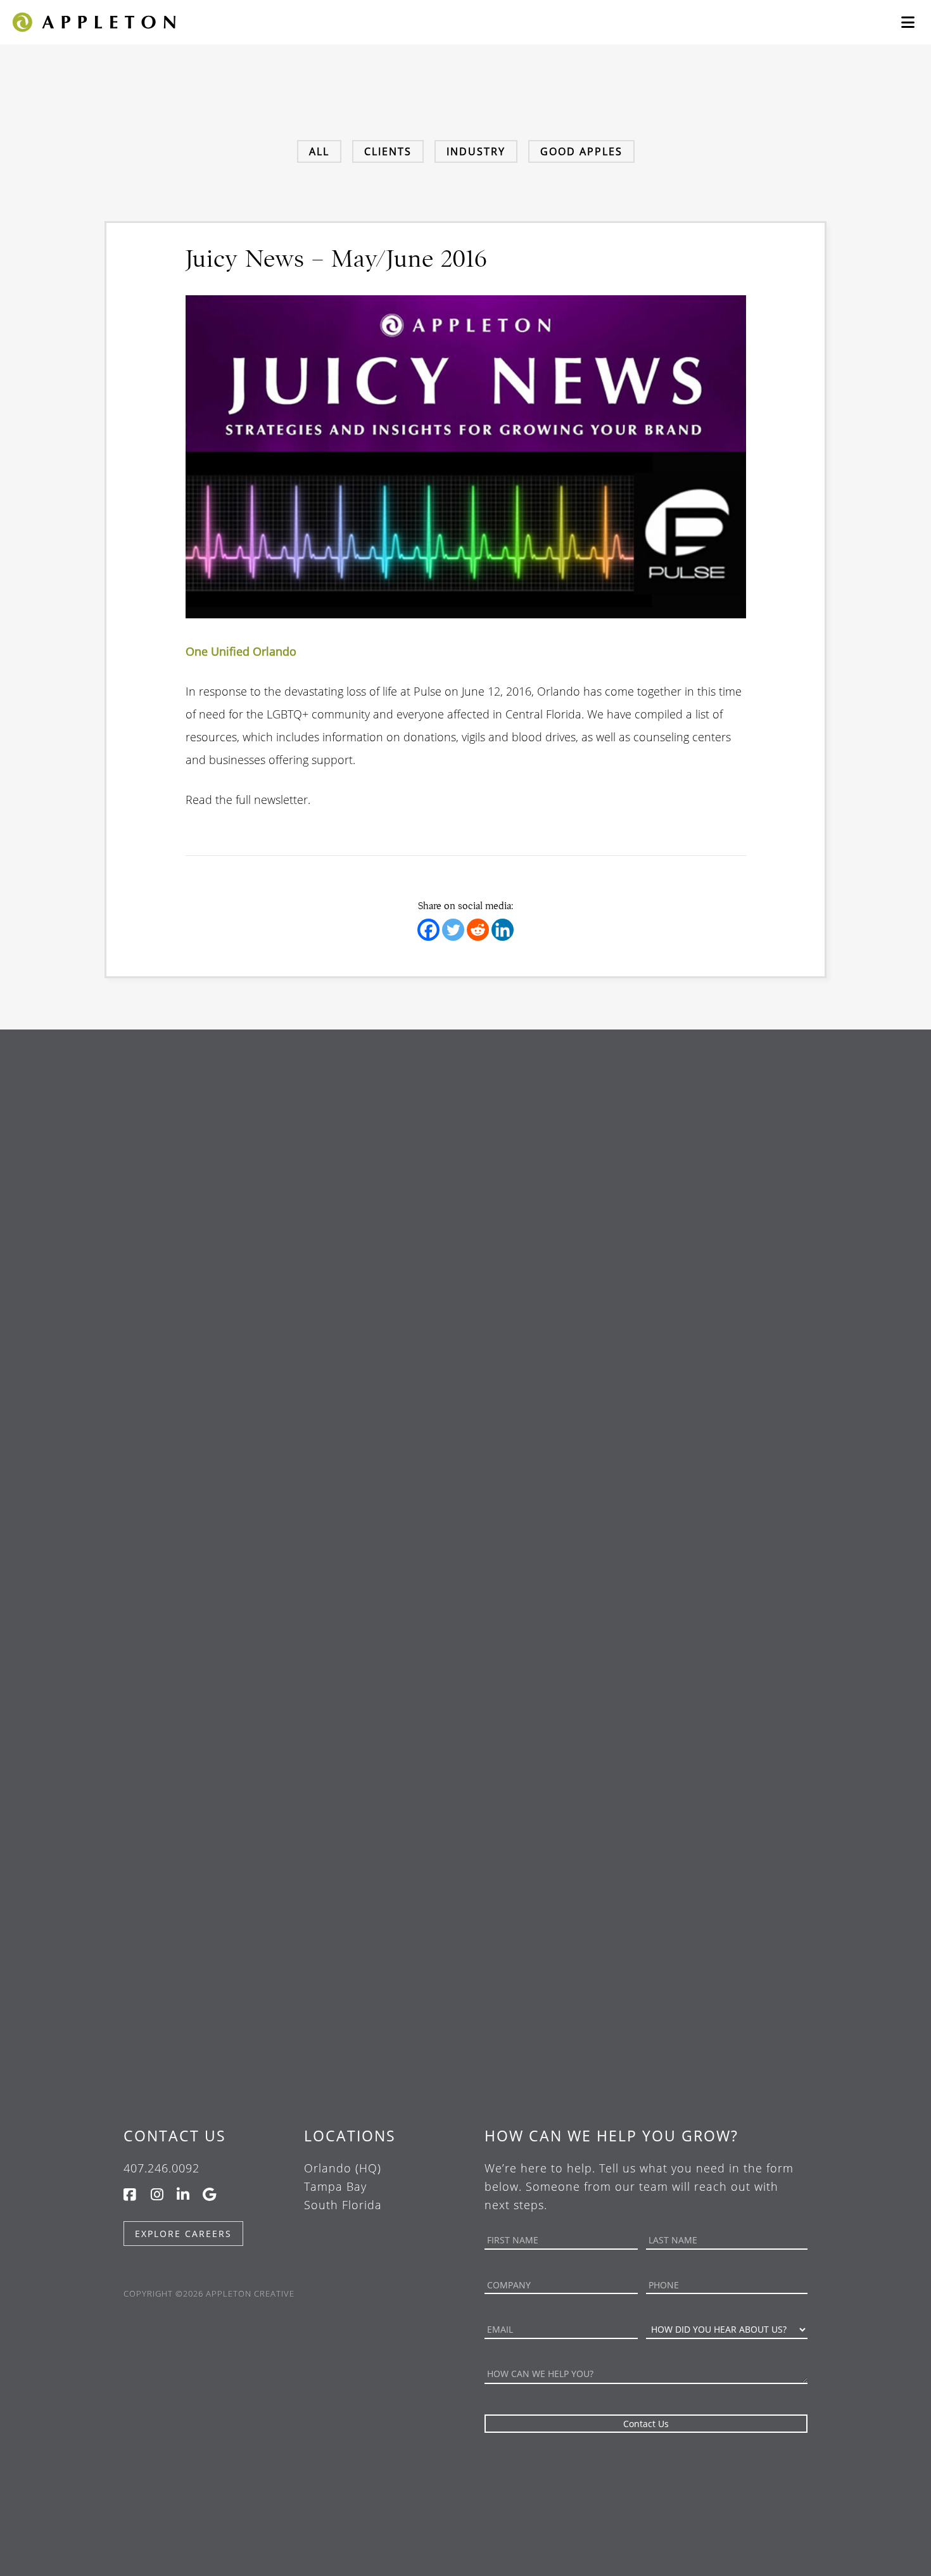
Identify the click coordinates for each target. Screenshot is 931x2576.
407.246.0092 (161, 2168)
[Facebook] (428, 930)
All (319, 151)
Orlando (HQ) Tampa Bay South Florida (343, 2186)
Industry (476, 151)
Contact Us (175, 2136)
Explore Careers (183, 2234)
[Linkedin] (503, 930)
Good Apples (581, 151)
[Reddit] (478, 930)
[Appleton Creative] (93, 21)
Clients (388, 151)
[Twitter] (453, 930)
